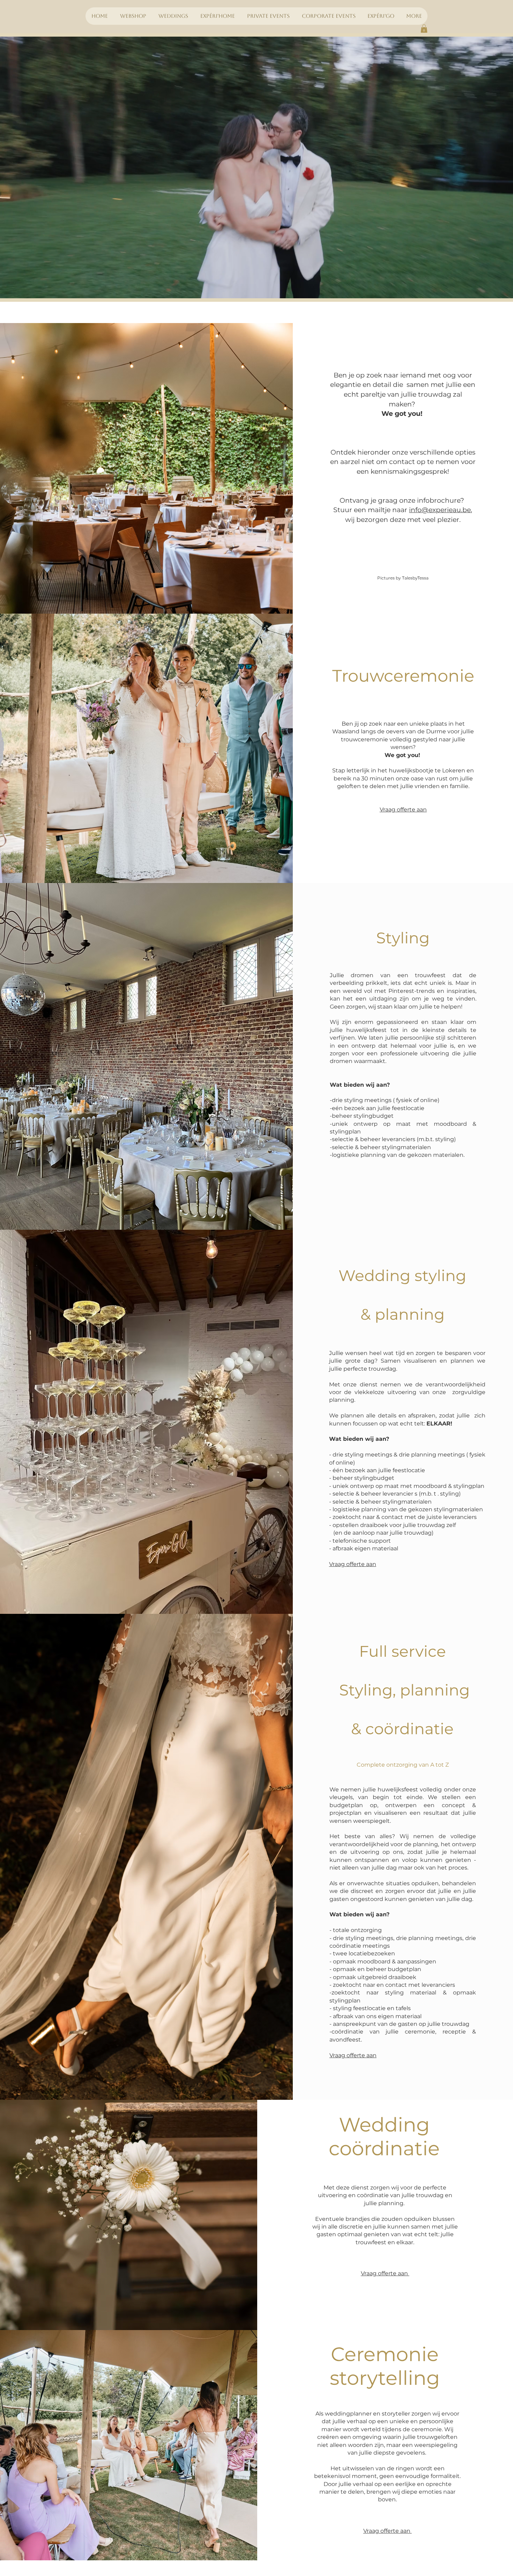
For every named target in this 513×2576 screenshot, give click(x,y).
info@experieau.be (440, 510)
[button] (424, 29)
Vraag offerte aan (403, 810)
